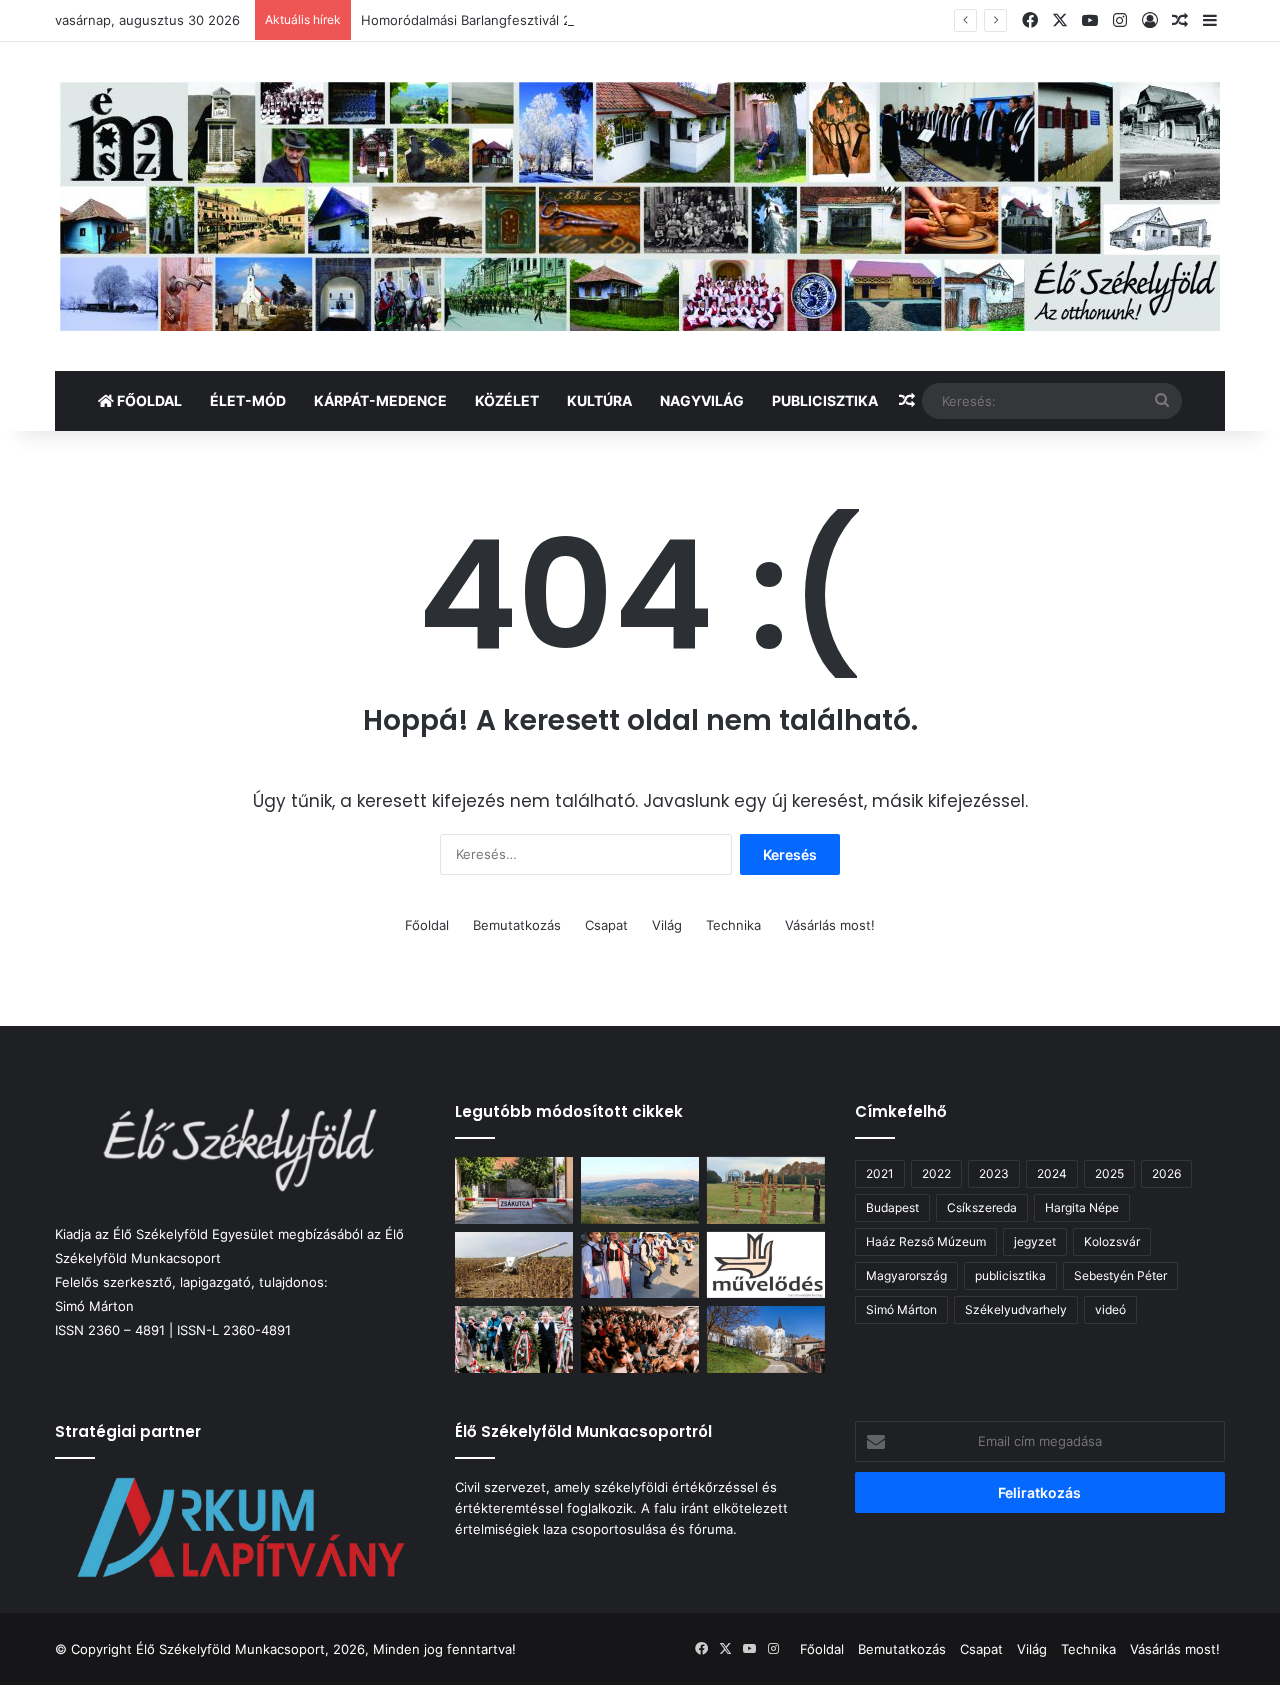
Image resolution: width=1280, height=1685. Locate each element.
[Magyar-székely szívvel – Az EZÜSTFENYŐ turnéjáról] (640, 1265)
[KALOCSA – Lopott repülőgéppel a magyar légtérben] (514, 1265)
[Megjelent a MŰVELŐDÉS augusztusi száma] (766, 1265)
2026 (1166, 1173)
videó (1110, 1309)
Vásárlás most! (830, 925)
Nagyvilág (702, 400)
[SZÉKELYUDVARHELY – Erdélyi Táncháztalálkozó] (640, 1339)
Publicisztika (825, 400)
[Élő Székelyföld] (640, 206)
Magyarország (906, 1275)
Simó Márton (901, 1309)
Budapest (892, 1207)
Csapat (606, 925)
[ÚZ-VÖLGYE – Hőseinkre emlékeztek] (514, 1339)
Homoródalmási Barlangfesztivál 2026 (478, 20)
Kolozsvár (1112, 1241)
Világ (667, 925)
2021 (880, 1173)
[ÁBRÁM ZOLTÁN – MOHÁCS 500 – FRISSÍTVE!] (766, 1190)
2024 (1052, 1173)
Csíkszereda (982, 1207)
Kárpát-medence (380, 400)
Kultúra (599, 400)
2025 (1109, 1173)
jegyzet (1035, 1241)
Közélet (507, 400)
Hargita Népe (1082, 1207)
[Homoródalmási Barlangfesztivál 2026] (640, 1190)
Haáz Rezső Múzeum (926, 1241)
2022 (936, 1173)
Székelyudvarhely (1016, 1309)
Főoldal (148, 400)
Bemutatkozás (517, 925)
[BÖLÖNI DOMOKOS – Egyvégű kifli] (514, 1190)
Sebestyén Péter (1120, 1275)
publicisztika (1010, 1275)
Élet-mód (248, 400)
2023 (994, 1173)
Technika (733, 925)
